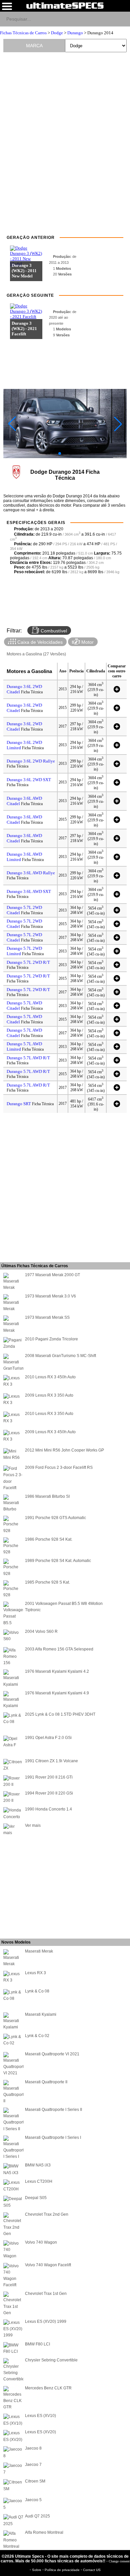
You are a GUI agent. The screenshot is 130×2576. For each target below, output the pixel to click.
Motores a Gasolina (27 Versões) (36, 654)
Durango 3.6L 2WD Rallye (31, 761)
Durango (75, 33)
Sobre (37, 2570)
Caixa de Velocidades (39, 642)
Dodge (57, 33)
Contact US (92, 2570)
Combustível (53, 631)
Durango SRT (19, 1104)
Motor (87, 642)
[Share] (122, 19)
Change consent (119, 2561)
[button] (60, 453)
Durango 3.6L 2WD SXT (29, 780)
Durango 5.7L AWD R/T (28, 1058)
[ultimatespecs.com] (65, 5)
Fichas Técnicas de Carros (23, 33)
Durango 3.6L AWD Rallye (31, 873)
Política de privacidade (63, 2570)
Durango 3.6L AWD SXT (29, 891)
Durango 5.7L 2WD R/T (28, 962)
